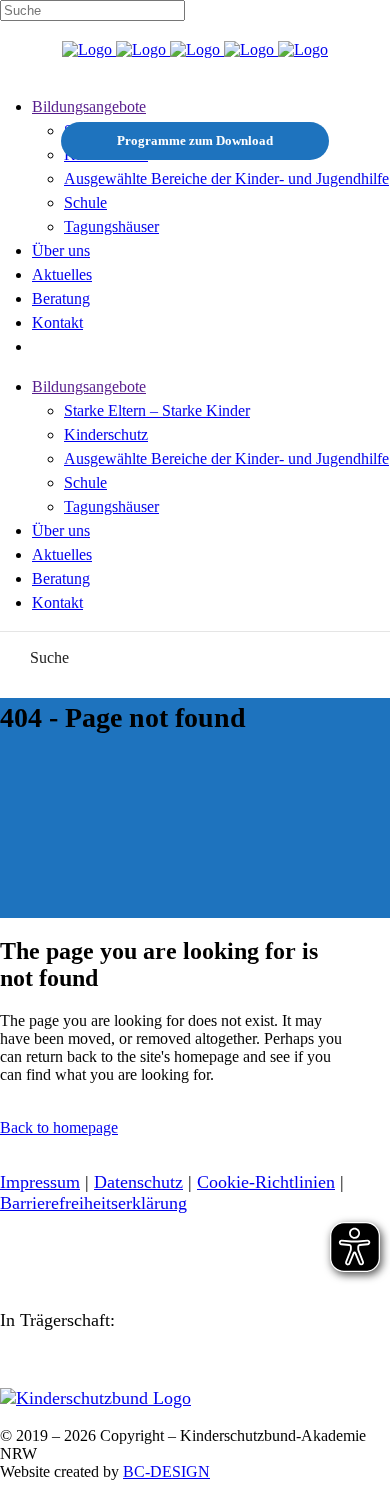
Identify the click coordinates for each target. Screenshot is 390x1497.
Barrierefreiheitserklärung (93, 1203)
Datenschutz (138, 1182)
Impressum (40, 1182)
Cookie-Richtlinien (266, 1182)
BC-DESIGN (166, 1471)
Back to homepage (59, 1127)
